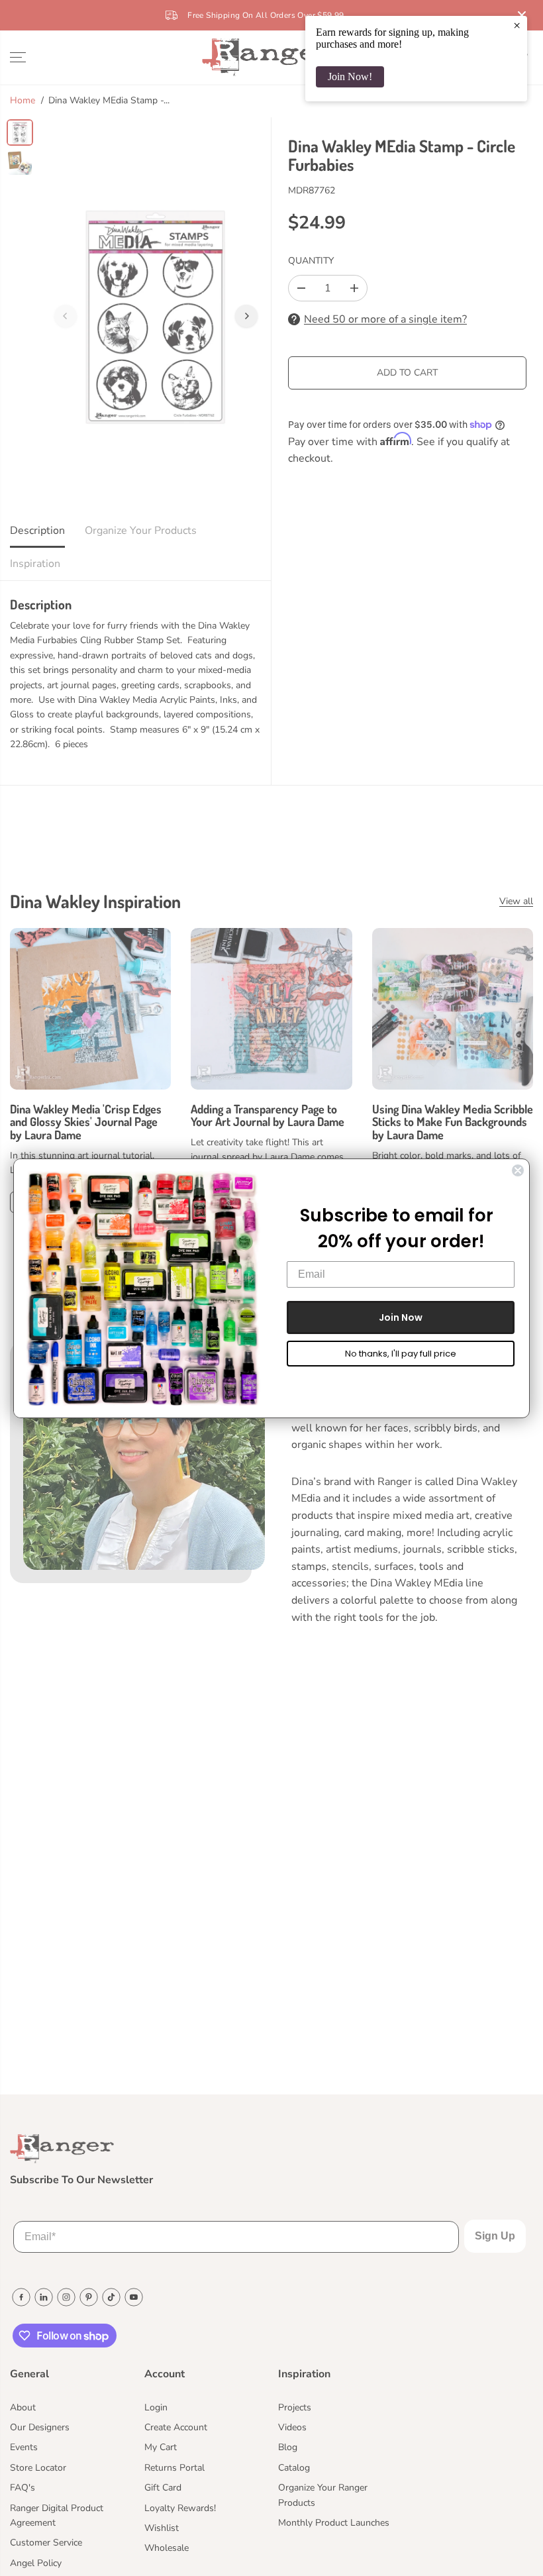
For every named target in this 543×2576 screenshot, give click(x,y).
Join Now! (350, 77)
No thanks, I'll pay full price (401, 1354)
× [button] (517, 25)
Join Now (401, 1317)
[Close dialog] (518, 1170)
